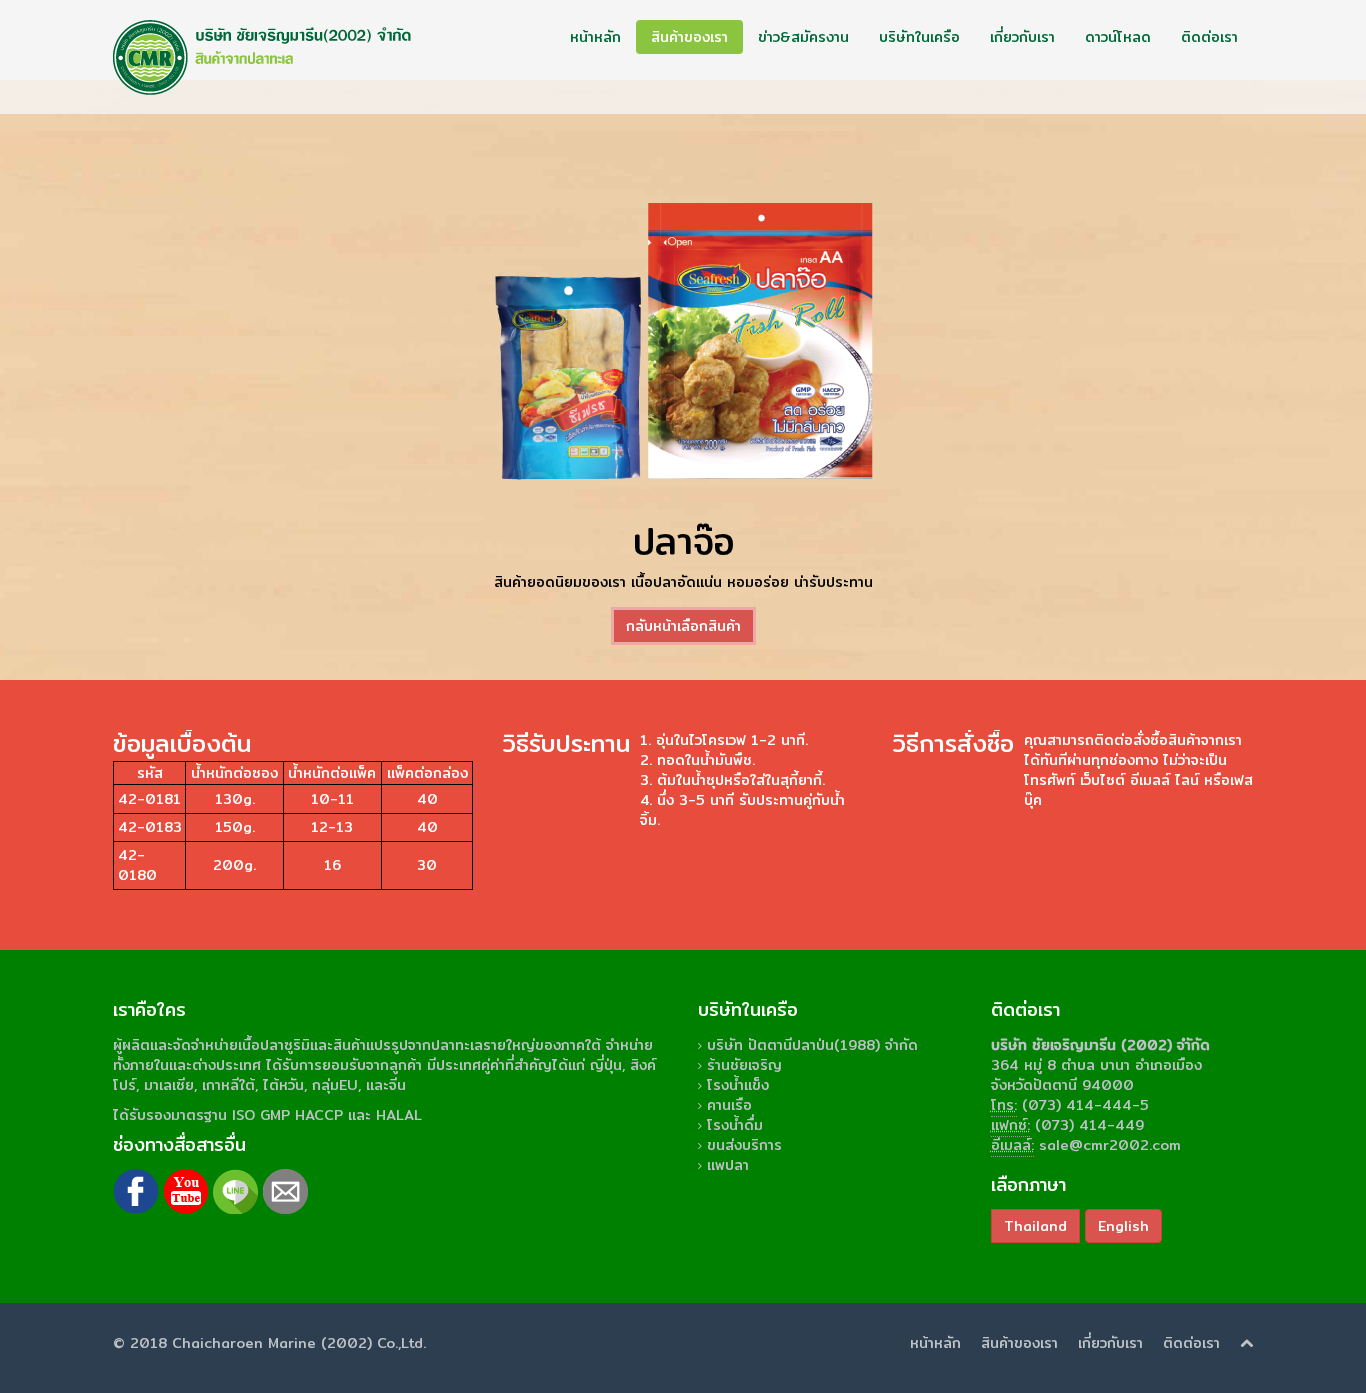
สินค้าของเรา (689, 37)
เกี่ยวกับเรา (1022, 37)
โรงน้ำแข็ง (738, 1085)
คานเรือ (729, 1105)
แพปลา (728, 1165)
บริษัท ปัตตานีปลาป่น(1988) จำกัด (812, 1045)
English (1123, 1226)
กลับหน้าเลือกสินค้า (683, 626)
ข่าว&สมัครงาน (803, 37)
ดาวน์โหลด (1118, 37)
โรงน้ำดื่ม (735, 1125)
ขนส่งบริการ (744, 1145)
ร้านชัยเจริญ (744, 1065)
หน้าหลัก (595, 37)
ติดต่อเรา (1209, 37)
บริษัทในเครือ (919, 37)
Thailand (1035, 1226)
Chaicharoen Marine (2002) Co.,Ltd (297, 1343)
